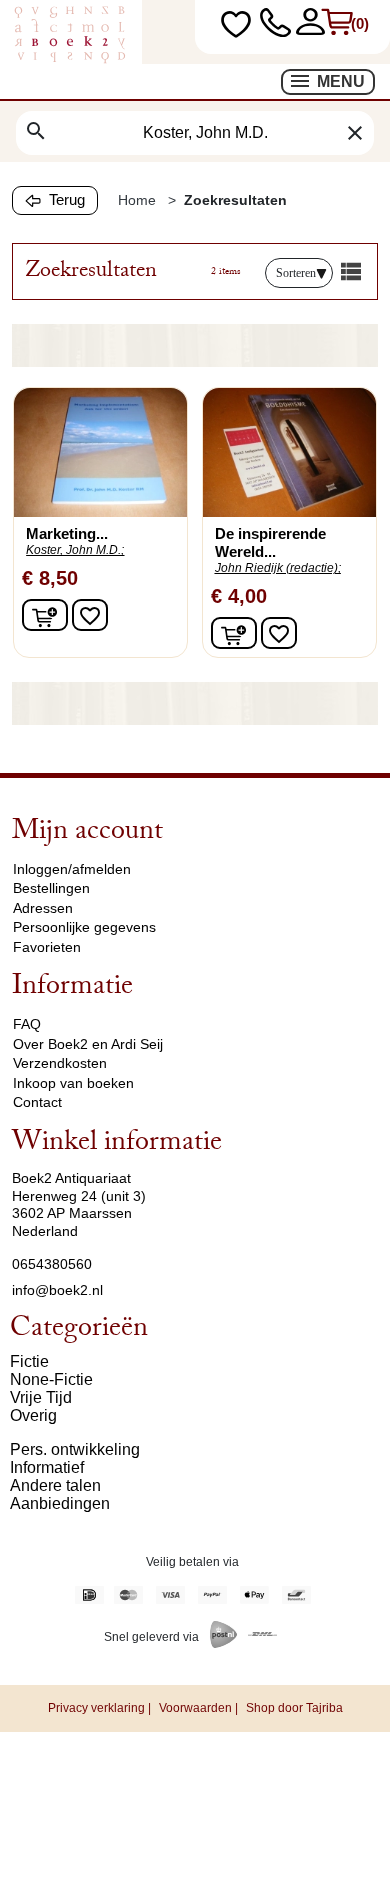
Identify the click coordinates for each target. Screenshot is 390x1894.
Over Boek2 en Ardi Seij (88, 1044)
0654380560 (52, 1264)
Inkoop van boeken (73, 1083)
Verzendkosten (60, 1063)
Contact (37, 1102)
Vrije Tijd (41, 1397)
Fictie (29, 1361)
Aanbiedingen (60, 1503)
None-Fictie (51, 1379)
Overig (33, 1415)
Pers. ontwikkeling (75, 1449)
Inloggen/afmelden (72, 869)
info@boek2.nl (57, 1290)
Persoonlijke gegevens (84, 927)
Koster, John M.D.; (75, 550)
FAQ (27, 1024)
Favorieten (47, 947)
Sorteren (296, 273)
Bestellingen (51, 888)
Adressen (43, 908)
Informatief (47, 1467)
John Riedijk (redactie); (278, 568)
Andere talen (55, 1485)
